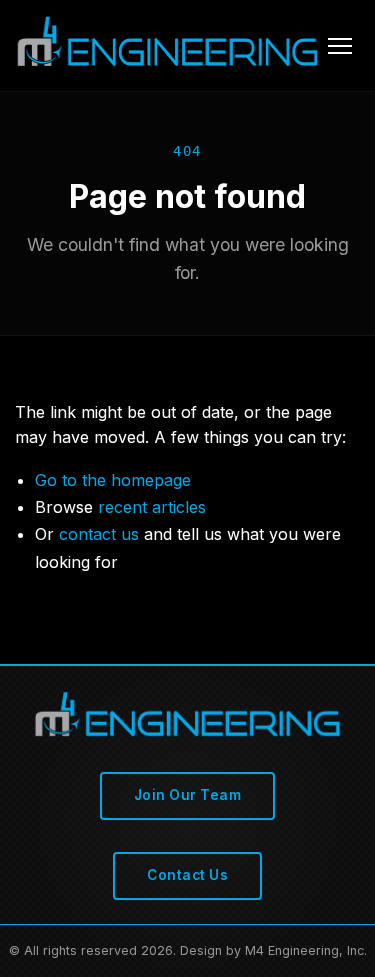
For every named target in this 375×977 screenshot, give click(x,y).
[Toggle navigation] (340, 46)
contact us (99, 534)
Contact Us (187, 875)
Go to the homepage (113, 480)
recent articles (152, 507)
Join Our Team (188, 795)
